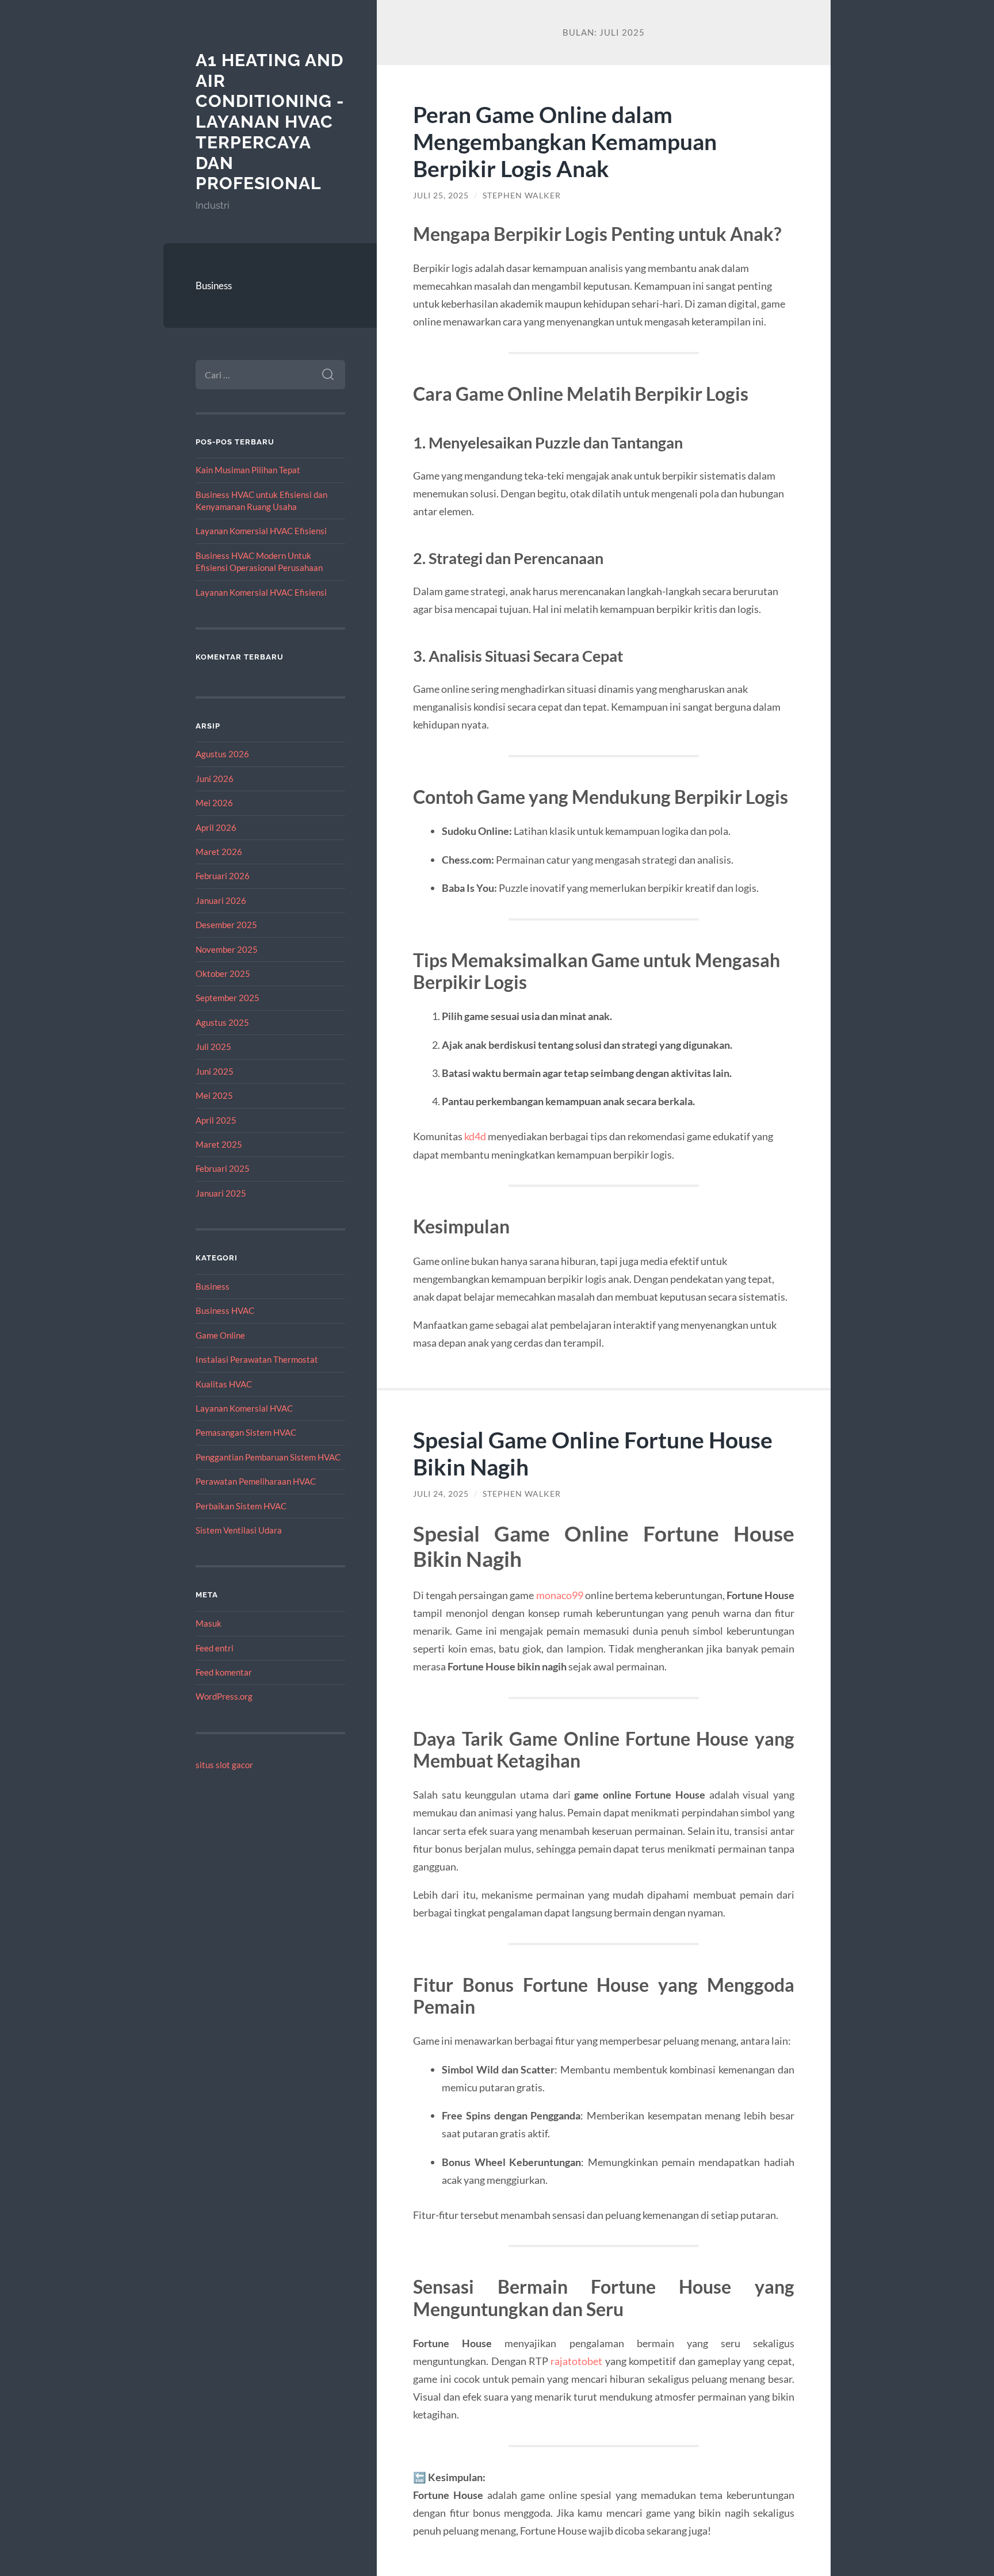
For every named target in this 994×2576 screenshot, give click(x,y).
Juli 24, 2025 (441, 1494)
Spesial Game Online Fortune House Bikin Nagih (593, 1453)
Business (214, 285)
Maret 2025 (219, 1144)
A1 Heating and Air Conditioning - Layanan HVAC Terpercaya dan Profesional (270, 122)
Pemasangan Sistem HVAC (246, 1432)
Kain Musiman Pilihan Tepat (248, 470)
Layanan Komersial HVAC (244, 1408)
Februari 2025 (223, 1168)
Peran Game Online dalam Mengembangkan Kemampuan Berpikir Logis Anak (565, 141)
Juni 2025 (215, 1071)
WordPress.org (224, 1696)
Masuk (209, 1623)
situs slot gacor (224, 1765)
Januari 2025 (221, 1193)
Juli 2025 (213, 1046)
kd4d (475, 1136)
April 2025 (216, 1120)
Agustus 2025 (222, 1022)
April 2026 (216, 827)
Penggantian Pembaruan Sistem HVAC (268, 1457)
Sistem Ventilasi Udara (239, 1530)
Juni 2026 (215, 779)
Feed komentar (224, 1672)
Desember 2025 (226, 925)
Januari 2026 (221, 900)
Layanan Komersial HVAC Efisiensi (261, 531)
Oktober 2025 (223, 973)
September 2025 (228, 998)
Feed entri (215, 1648)
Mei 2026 (214, 803)
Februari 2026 (223, 876)
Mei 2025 (214, 1095)
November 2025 (227, 949)
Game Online (220, 1335)
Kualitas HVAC (224, 1384)
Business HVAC (225, 1310)
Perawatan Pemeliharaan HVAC (256, 1481)
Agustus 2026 (222, 754)
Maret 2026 (219, 852)
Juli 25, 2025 (441, 195)
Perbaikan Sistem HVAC (241, 1506)
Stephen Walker (522, 195)
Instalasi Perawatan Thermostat (257, 1359)
